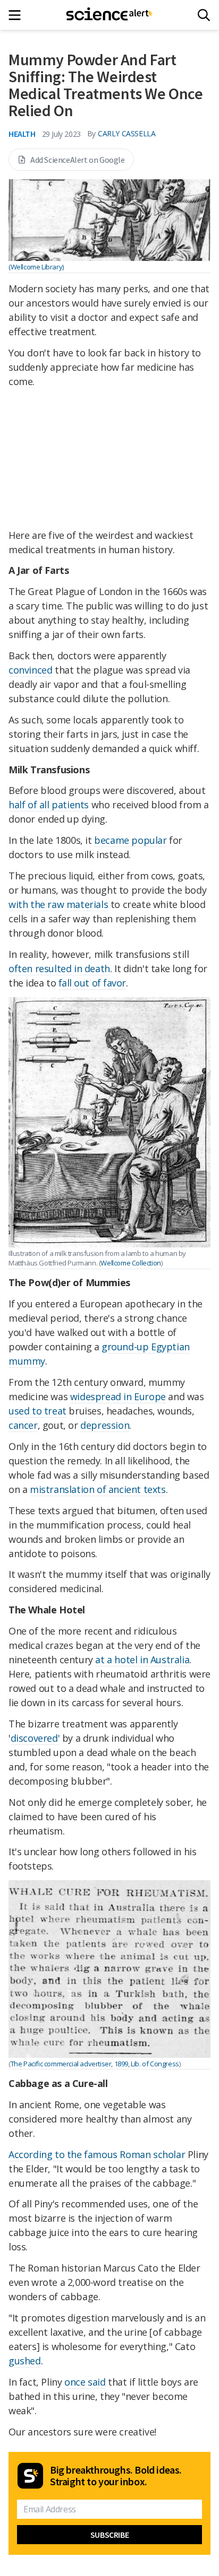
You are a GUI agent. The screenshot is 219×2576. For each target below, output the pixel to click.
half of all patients (49, 805)
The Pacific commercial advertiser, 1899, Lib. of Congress (95, 2064)
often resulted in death (59, 968)
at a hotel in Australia (142, 1660)
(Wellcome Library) (36, 267)
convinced (30, 670)
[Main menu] (18, 15)
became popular (130, 840)
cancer (23, 1425)
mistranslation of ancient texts (98, 1489)
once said (85, 2382)
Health (22, 134)
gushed (25, 2361)
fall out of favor (92, 983)
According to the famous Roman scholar (97, 2154)
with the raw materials (58, 904)
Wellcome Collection (130, 1263)
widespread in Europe (118, 1396)
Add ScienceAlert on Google (78, 160)
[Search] (204, 15)
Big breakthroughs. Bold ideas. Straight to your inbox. (116, 2476)
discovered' (35, 1738)
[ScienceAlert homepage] (110, 15)
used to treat (37, 1411)
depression (105, 1425)
